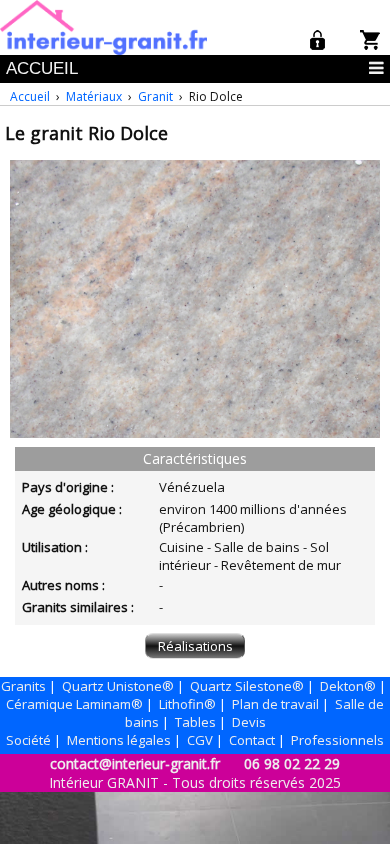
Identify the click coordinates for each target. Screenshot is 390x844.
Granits (23, 686)
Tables (195, 722)
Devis (249, 722)
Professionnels (337, 740)
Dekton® (348, 686)
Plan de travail (275, 704)
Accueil (30, 96)
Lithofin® (187, 704)
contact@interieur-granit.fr (135, 763)
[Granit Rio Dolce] (195, 433)
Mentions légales (119, 740)
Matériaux (94, 96)
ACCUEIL (42, 68)
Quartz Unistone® (118, 686)
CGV (200, 740)
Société (28, 740)
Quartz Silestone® (247, 686)
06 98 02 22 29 (292, 763)
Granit (155, 96)
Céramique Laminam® (74, 704)
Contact (252, 740)
